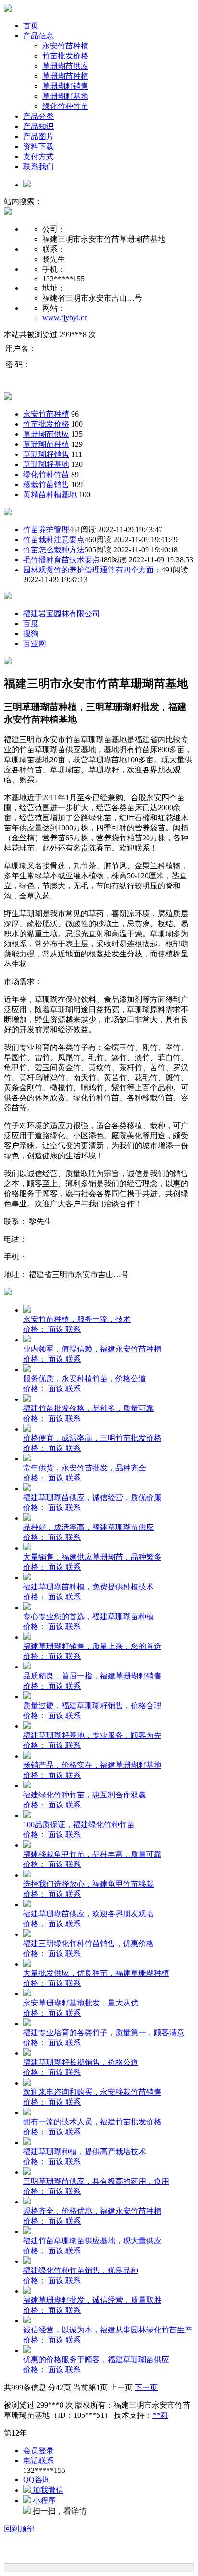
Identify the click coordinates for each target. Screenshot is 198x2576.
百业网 (35, 644)
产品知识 (38, 126)
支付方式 (38, 157)
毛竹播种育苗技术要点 (62, 560)
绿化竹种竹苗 (65, 106)
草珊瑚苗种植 (65, 76)
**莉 (160, 2415)
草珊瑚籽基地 (65, 96)
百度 (31, 624)
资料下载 (38, 146)
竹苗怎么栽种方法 (54, 550)
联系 (73, 1329)
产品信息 (38, 36)
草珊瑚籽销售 (65, 86)
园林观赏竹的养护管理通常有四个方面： (92, 570)
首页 (31, 26)
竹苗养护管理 (46, 530)
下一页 (146, 2387)
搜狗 (31, 634)
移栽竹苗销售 (46, 484)
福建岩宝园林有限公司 (62, 613)
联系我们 (38, 167)
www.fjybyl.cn (65, 318)
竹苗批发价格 (65, 56)
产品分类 (38, 116)
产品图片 (38, 136)
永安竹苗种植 (65, 46)
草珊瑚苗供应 (65, 66)
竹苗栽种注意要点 (54, 540)
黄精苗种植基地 (50, 495)
